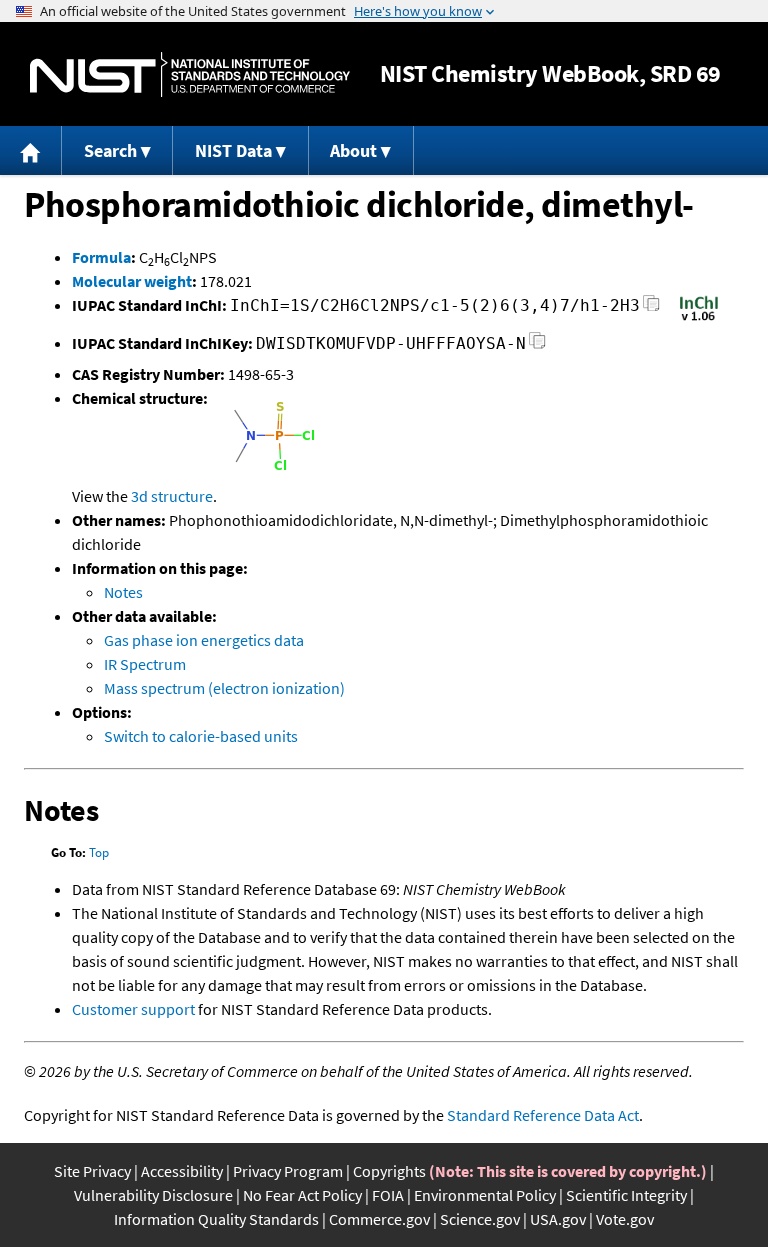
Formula (101, 257)
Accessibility (182, 1171)
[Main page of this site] (31, 150)
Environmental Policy (485, 1195)
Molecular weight (132, 281)
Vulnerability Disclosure (153, 1195)
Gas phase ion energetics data (204, 640)
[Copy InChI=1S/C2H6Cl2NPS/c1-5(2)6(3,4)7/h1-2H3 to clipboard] (651, 308)
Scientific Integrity (626, 1195)
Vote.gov (625, 1219)
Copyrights (389, 1171)
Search (110, 150)
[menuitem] (31, 150)
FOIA (388, 1195)
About (353, 150)
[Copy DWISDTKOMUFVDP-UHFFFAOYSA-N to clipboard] (537, 346)
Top (99, 852)
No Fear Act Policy (302, 1195)
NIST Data (233, 150)
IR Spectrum (145, 664)
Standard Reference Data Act (543, 1115)
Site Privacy (92, 1171)
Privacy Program (288, 1171)
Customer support (133, 1009)
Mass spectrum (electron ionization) (224, 688)
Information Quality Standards (216, 1219)
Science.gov (480, 1219)
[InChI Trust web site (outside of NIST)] (699, 319)
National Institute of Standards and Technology (190, 74)
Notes (123, 592)
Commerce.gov (379, 1219)
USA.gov (558, 1219)
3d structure (172, 496)
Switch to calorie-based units (201, 736)
